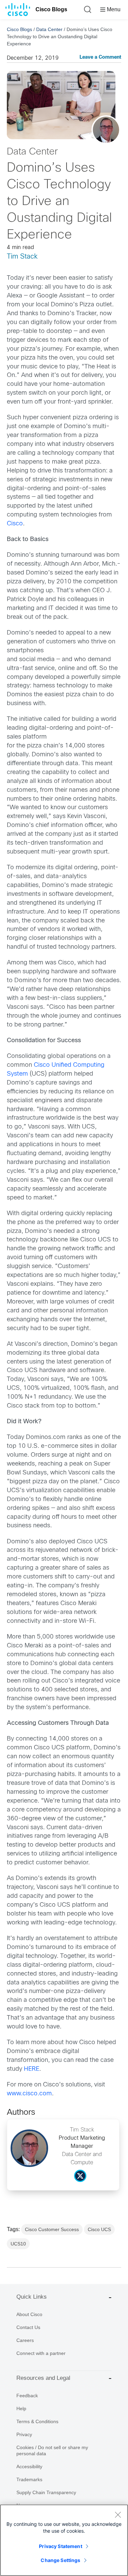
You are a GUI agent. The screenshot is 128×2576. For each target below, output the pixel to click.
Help (21, 2408)
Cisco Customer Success (52, 2229)
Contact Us (28, 2327)
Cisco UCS (99, 2229)
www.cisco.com (29, 2094)
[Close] (118, 2515)
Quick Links (32, 2297)
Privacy (24, 2434)
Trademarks (29, 2479)
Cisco (15, 524)
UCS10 (18, 2244)
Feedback (27, 2396)
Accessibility (29, 2466)
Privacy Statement (60, 2546)
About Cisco (29, 2314)
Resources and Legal (43, 2378)
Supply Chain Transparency (46, 2492)
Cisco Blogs (51, 9)
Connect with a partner (41, 2353)
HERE (32, 2069)
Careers (25, 2340)
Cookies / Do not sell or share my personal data (52, 2450)
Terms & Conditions (37, 2421)
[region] (64, 2540)
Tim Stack (22, 257)
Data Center (49, 29)
